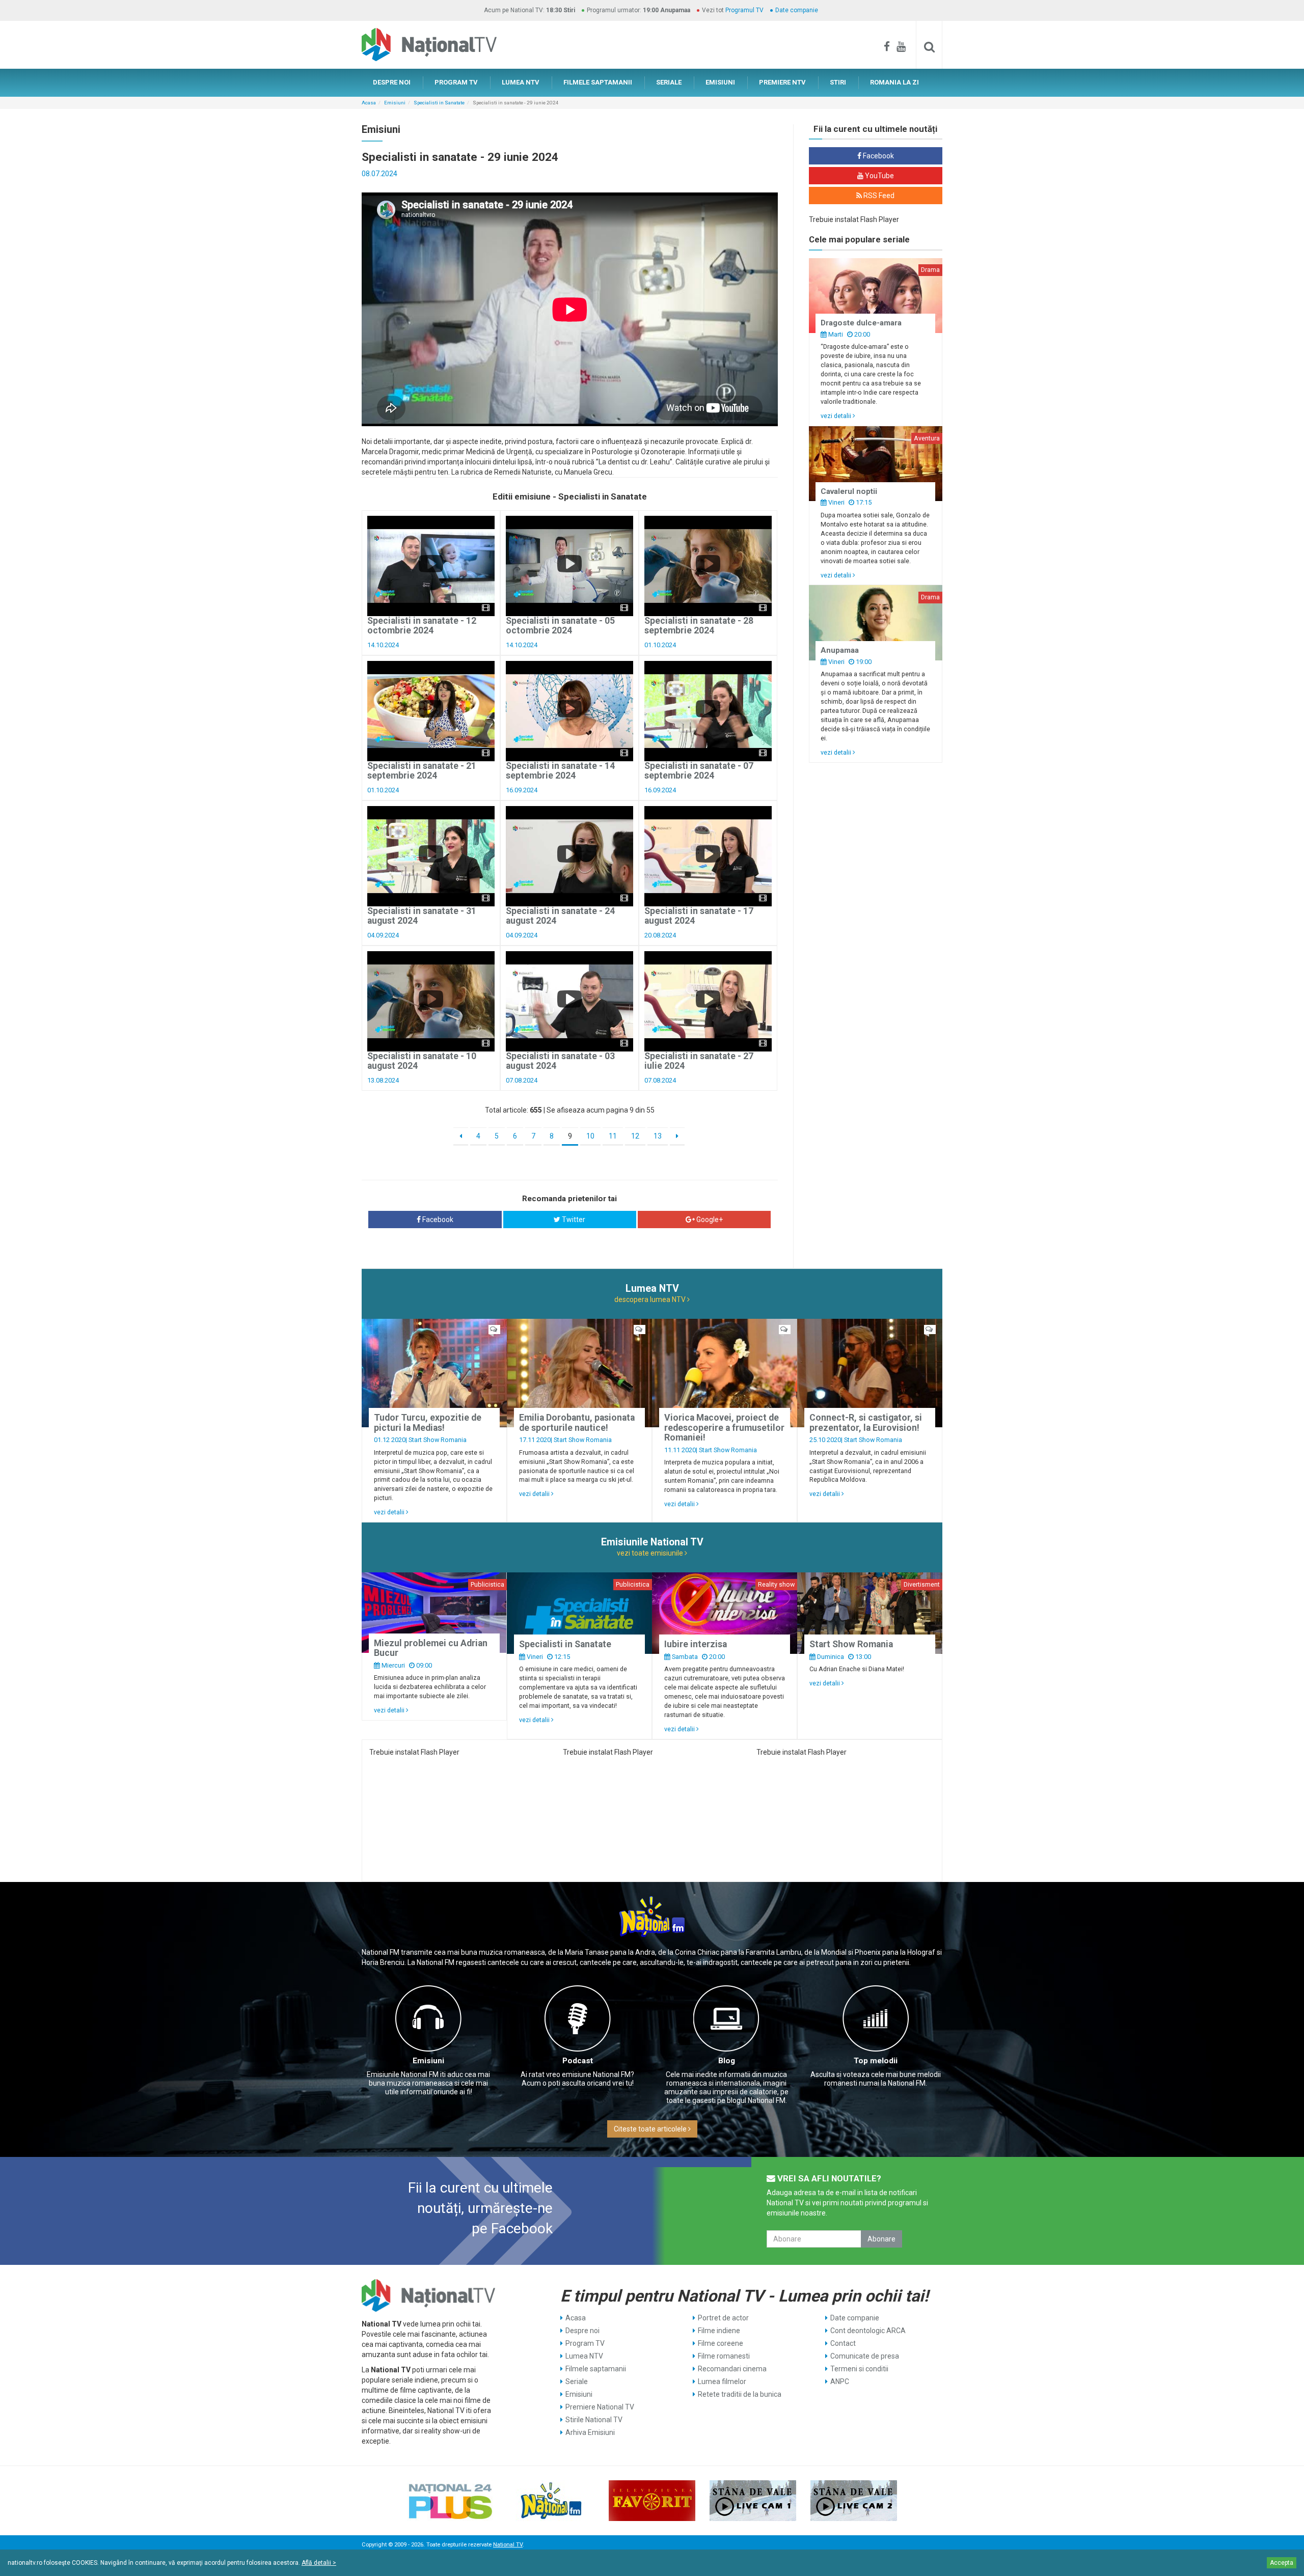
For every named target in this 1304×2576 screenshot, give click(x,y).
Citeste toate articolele (651, 2129)
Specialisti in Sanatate (439, 103)
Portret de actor (723, 2318)
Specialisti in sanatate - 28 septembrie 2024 (699, 626)
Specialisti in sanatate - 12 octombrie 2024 (422, 626)
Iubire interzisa (696, 1644)
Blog (727, 2061)
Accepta (1282, 2563)
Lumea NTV (584, 2356)
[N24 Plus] (450, 2501)
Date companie (797, 10)
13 (658, 1136)
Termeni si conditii (859, 2369)
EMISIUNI (720, 82)
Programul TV (744, 10)
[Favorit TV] (652, 2501)
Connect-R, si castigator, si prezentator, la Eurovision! (866, 1422)
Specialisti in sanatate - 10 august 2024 (422, 1061)
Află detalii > (319, 2563)
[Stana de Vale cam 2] (854, 2501)
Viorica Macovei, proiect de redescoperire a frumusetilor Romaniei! (724, 1428)
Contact (843, 2343)
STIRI (838, 82)
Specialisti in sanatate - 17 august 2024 (699, 916)
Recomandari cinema (732, 2369)
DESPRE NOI (392, 82)
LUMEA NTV (521, 82)
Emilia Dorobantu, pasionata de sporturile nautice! (577, 1422)
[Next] (677, 1137)
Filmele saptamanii (596, 2369)
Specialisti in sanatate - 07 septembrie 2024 (699, 771)
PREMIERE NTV (782, 82)
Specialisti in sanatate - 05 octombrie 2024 (560, 626)
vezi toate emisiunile (651, 1553)
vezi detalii (837, 416)
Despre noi (582, 2331)
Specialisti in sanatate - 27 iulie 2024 (699, 1061)
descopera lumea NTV (651, 1299)
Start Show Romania (438, 1440)
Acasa (369, 103)
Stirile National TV (594, 2420)
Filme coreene (721, 2343)
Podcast (578, 2061)
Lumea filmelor (722, 2381)
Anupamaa (840, 650)
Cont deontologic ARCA (868, 2331)
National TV (508, 2545)
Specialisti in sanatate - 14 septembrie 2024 (560, 771)
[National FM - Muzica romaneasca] (551, 2501)
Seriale (577, 2381)
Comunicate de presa (865, 2356)
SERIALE (669, 82)
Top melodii (876, 2061)
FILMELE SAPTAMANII (598, 82)
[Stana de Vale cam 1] (753, 2501)
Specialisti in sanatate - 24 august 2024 (560, 916)
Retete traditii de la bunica (740, 2394)
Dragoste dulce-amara (861, 323)
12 (635, 1136)
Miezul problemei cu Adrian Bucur (431, 1648)
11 (613, 1136)
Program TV (585, 2343)
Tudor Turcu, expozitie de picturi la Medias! (428, 1422)
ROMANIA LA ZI (894, 82)
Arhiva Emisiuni (590, 2432)
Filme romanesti (724, 2356)
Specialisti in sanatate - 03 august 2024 (560, 1061)
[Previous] (461, 1137)
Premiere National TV (600, 2407)
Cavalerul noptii (849, 491)
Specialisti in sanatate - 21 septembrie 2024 (422, 771)
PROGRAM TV (456, 82)
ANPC (840, 2381)
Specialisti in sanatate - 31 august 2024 (422, 916)
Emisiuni (395, 103)
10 (590, 1136)
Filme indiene (719, 2331)
